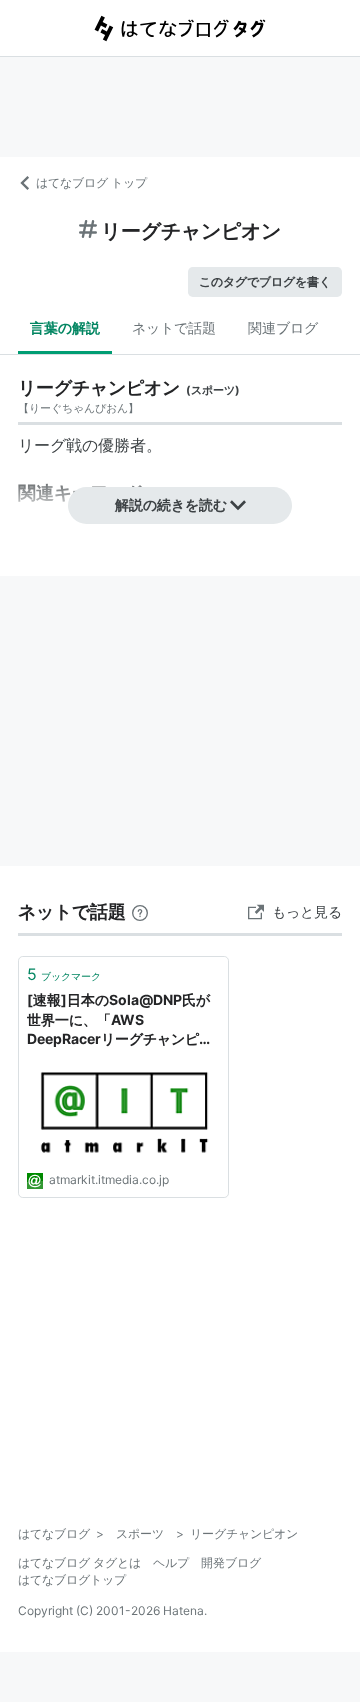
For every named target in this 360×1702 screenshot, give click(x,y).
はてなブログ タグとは (79, 1562)
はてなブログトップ (72, 1579)
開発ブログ (231, 1562)
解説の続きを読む (171, 504)
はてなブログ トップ (91, 182)
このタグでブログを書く (265, 281)
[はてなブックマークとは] (140, 911)
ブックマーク (64, 974)
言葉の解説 (65, 327)
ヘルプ (171, 1562)
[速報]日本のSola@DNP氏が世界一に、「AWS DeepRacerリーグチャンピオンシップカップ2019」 (120, 1020)
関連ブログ (283, 327)
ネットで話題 (174, 327)
